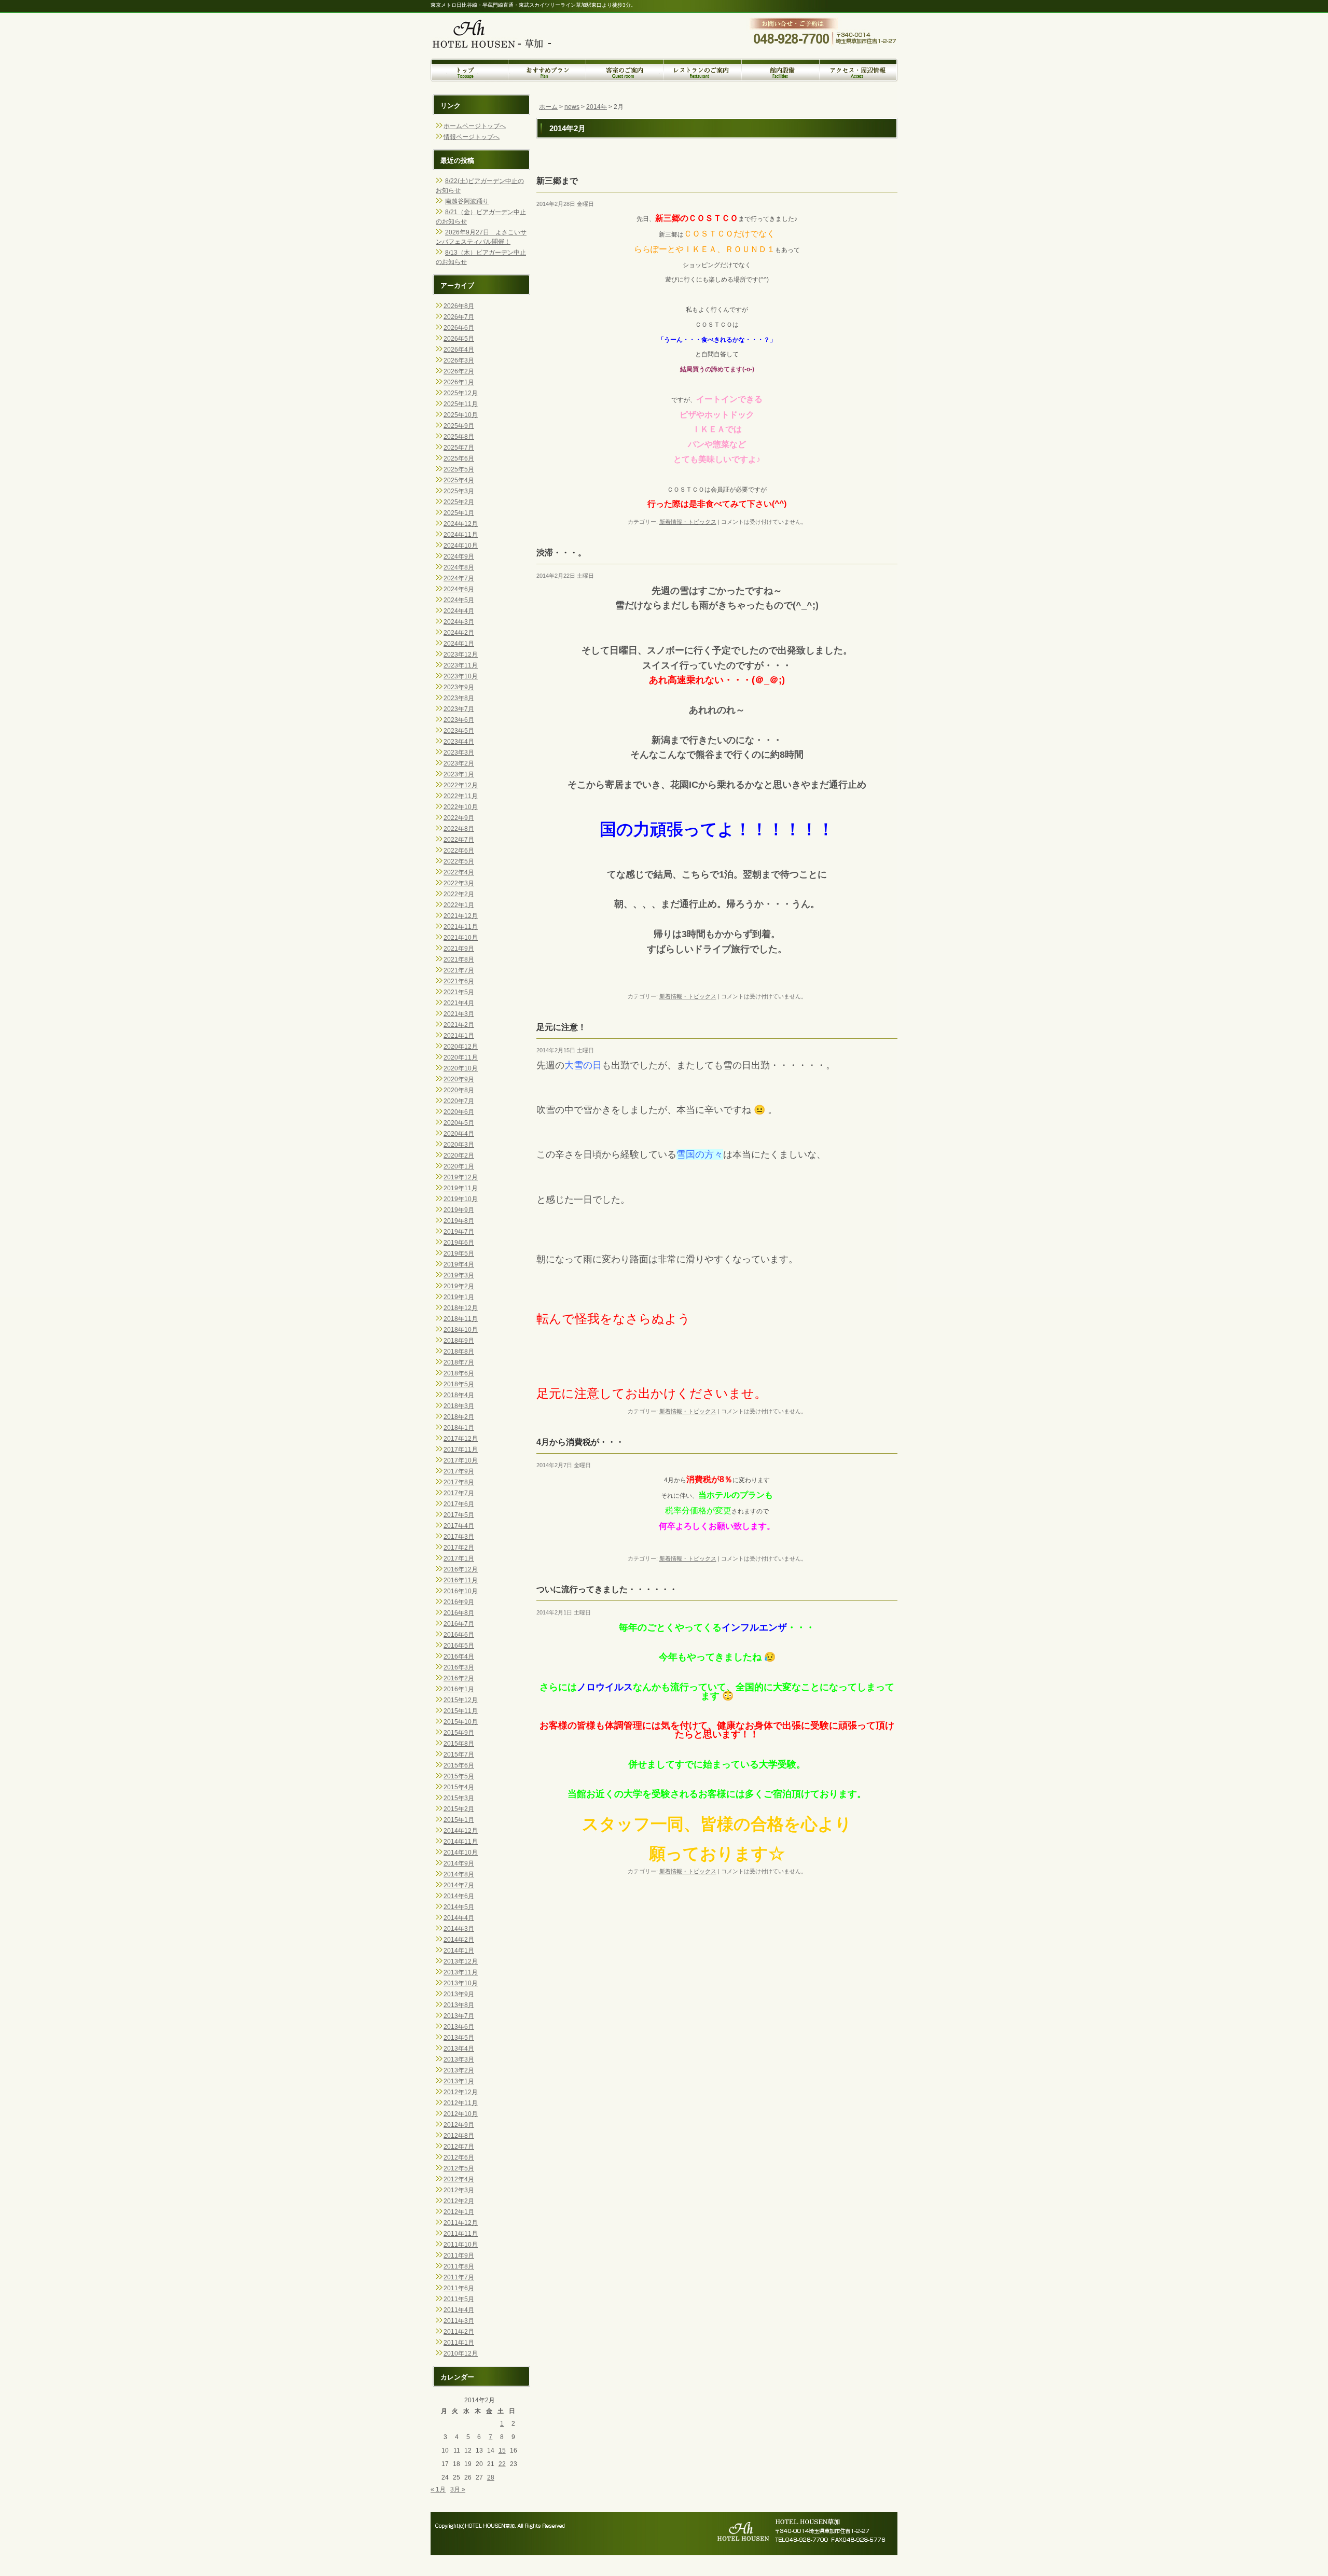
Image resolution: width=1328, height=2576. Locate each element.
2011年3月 (459, 2321)
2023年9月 (459, 687)
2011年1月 (459, 2343)
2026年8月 (459, 306)
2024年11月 (461, 535)
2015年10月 (461, 1722)
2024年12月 (461, 524)
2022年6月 (459, 851)
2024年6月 (459, 589)
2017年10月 (461, 1460)
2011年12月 (461, 2223)
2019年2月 (459, 1286)
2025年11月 (461, 404)
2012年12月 (461, 2092)
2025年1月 (459, 513)
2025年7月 (459, 448)
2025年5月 (459, 469)
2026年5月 (459, 339)
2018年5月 (459, 1384)
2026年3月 (459, 360)
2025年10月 (461, 415)
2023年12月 (461, 655)
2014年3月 (459, 1929)
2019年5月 (459, 1254)
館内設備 (781, 70)
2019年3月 (459, 1275)
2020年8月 (459, 1090)
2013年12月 (461, 1961)
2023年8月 (459, 698)
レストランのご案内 (703, 70)
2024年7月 (459, 578)
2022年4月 (459, 872)
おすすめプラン (547, 70)
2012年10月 (461, 2114)
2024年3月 (459, 622)
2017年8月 (459, 1482)
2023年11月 (461, 665)
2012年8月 (459, 2136)
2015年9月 (459, 1733)
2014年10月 (461, 1853)
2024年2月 (459, 633)
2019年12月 (461, 1177)
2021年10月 (461, 938)
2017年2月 (459, 1548)
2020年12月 (461, 1047)
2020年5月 (459, 1123)
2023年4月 (459, 742)
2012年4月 (459, 2179)
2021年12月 (461, 916)
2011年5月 (459, 2299)
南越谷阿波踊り (467, 201)
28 (491, 2477)
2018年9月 (459, 1341)
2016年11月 (461, 1580)
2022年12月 (461, 785)
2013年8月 (459, 2005)
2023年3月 (459, 753)
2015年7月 (459, 1755)
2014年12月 (461, 1831)
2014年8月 (459, 1874)
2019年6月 (459, 1243)
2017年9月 (459, 1471)
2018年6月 (459, 1373)
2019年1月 (459, 1297)
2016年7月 (459, 1624)
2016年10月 (461, 1591)
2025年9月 (459, 426)
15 (502, 2450)
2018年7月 (459, 1362)
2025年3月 (459, 491)
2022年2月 (459, 894)
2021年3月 (459, 1014)
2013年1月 (459, 2081)
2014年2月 (459, 1940)
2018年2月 (459, 1417)
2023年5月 (459, 731)
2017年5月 (459, 1515)
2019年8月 (459, 1221)
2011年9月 (459, 2255)
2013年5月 (459, 2038)
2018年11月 (461, 1319)
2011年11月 (461, 2234)
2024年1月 (459, 644)
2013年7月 (459, 2016)
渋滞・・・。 (561, 553)
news (572, 107)
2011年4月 (459, 2310)
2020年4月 (459, 1134)
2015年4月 (459, 1787)
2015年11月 (461, 1711)
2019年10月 (461, 1199)
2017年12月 (461, 1439)
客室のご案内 (625, 70)
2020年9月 (459, 1079)
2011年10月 (461, 2245)
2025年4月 (459, 480)
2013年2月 (459, 2070)
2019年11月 (461, 1188)
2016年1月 (459, 1689)
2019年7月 (459, 1232)
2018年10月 (461, 1330)
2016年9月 (459, 1602)
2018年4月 (459, 1395)
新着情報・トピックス (688, 522)
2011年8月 (459, 2266)
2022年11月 (461, 796)
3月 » (458, 2489)
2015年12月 (461, 1700)
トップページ (469, 70)
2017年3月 (459, 1537)
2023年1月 (459, 774)
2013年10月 (461, 1983)
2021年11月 (461, 927)
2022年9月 (459, 818)
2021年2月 (459, 1025)
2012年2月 (459, 2201)
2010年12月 (461, 2354)
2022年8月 (459, 829)
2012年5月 (459, 2168)
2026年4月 (459, 350)
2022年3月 (459, 883)
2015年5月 (459, 1776)
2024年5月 (459, 600)
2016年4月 (459, 1656)
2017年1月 (459, 1558)
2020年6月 (459, 1112)
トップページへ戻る (500, 27)
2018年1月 (459, 1428)
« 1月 (438, 2489)
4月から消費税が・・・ (580, 1442)
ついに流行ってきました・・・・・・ (607, 1589)
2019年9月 (459, 1210)
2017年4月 (459, 1526)
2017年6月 (459, 1504)
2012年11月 (461, 2103)
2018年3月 (459, 1406)
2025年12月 (461, 393)
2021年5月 (459, 992)
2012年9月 (459, 2125)
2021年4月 (459, 1003)
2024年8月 (459, 567)
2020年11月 (461, 1057)
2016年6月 (459, 1635)
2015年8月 (459, 1744)
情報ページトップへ (472, 137)
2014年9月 (459, 1863)
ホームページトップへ (475, 126)
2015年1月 (459, 1820)
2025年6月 (459, 458)
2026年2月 (459, 371)
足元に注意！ (561, 1027)
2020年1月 (459, 1166)
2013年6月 (459, 2027)
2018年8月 (459, 1352)
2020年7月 (459, 1101)
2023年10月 (461, 676)
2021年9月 (459, 949)
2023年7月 (459, 709)
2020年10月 (461, 1068)
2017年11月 (461, 1450)
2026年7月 (459, 317)
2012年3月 (459, 2190)
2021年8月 (459, 959)
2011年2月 (459, 2332)
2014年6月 (459, 1896)
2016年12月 (461, 1569)
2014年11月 (461, 1842)
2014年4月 (459, 1918)
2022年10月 (461, 807)
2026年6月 (459, 328)
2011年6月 (459, 2288)
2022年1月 (459, 905)
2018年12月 (461, 1308)
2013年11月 (461, 1972)
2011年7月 (459, 2277)
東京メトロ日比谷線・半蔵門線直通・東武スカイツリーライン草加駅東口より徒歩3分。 (533, 5)
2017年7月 (459, 1493)
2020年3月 (459, 1145)
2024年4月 (459, 611)
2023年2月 (459, 763)
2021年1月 (459, 1036)
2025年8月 (459, 437)
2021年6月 (459, 981)
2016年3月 (459, 1667)
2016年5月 (459, 1646)
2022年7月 (459, 840)
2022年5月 (459, 861)
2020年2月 (459, 1155)
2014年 (597, 107)
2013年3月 (459, 2059)
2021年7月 (459, 970)
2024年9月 (459, 556)
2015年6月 (459, 1765)
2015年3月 (459, 1798)
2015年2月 (459, 1809)
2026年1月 (459, 382)
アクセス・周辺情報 (859, 70)
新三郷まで (557, 181)
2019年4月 (459, 1264)
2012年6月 (459, 2157)
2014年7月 (459, 1885)
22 (502, 2464)
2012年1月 (459, 2212)
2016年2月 (459, 1678)
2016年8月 (459, 1613)
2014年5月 (459, 1907)
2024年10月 (461, 546)
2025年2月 (459, 502)
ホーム (548, 107)
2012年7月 (459, 2147)
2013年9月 (459, 1994)
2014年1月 (459, 1951)
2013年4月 (459, 2049)
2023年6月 (459, 720)
